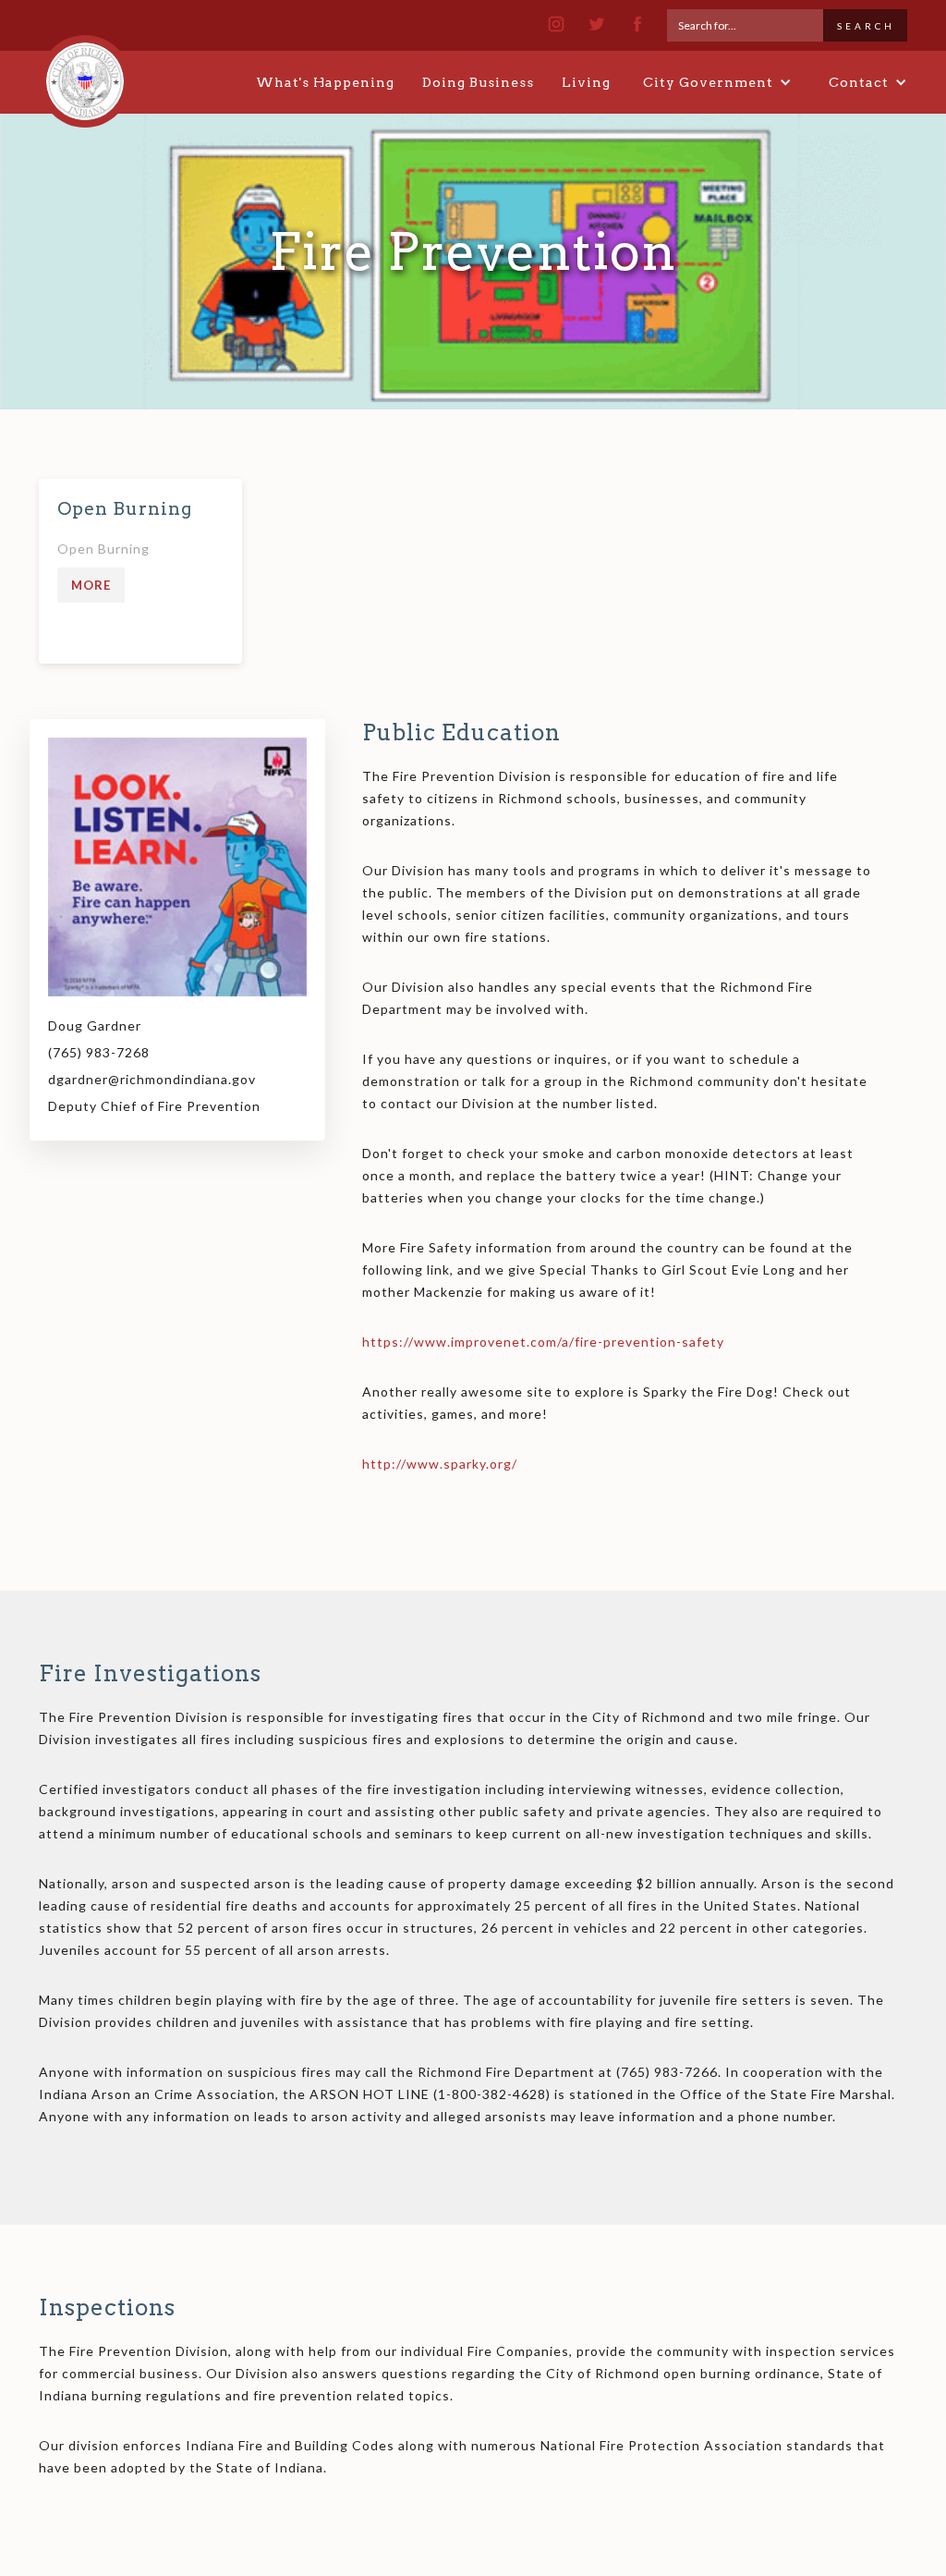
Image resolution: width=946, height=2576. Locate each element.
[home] (85, 73)
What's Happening (325, 82)
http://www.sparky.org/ (440, 1464)
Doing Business (478, 82)
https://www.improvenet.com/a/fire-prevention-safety (543, 1342)
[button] (717, 82)
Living (586, 82)
